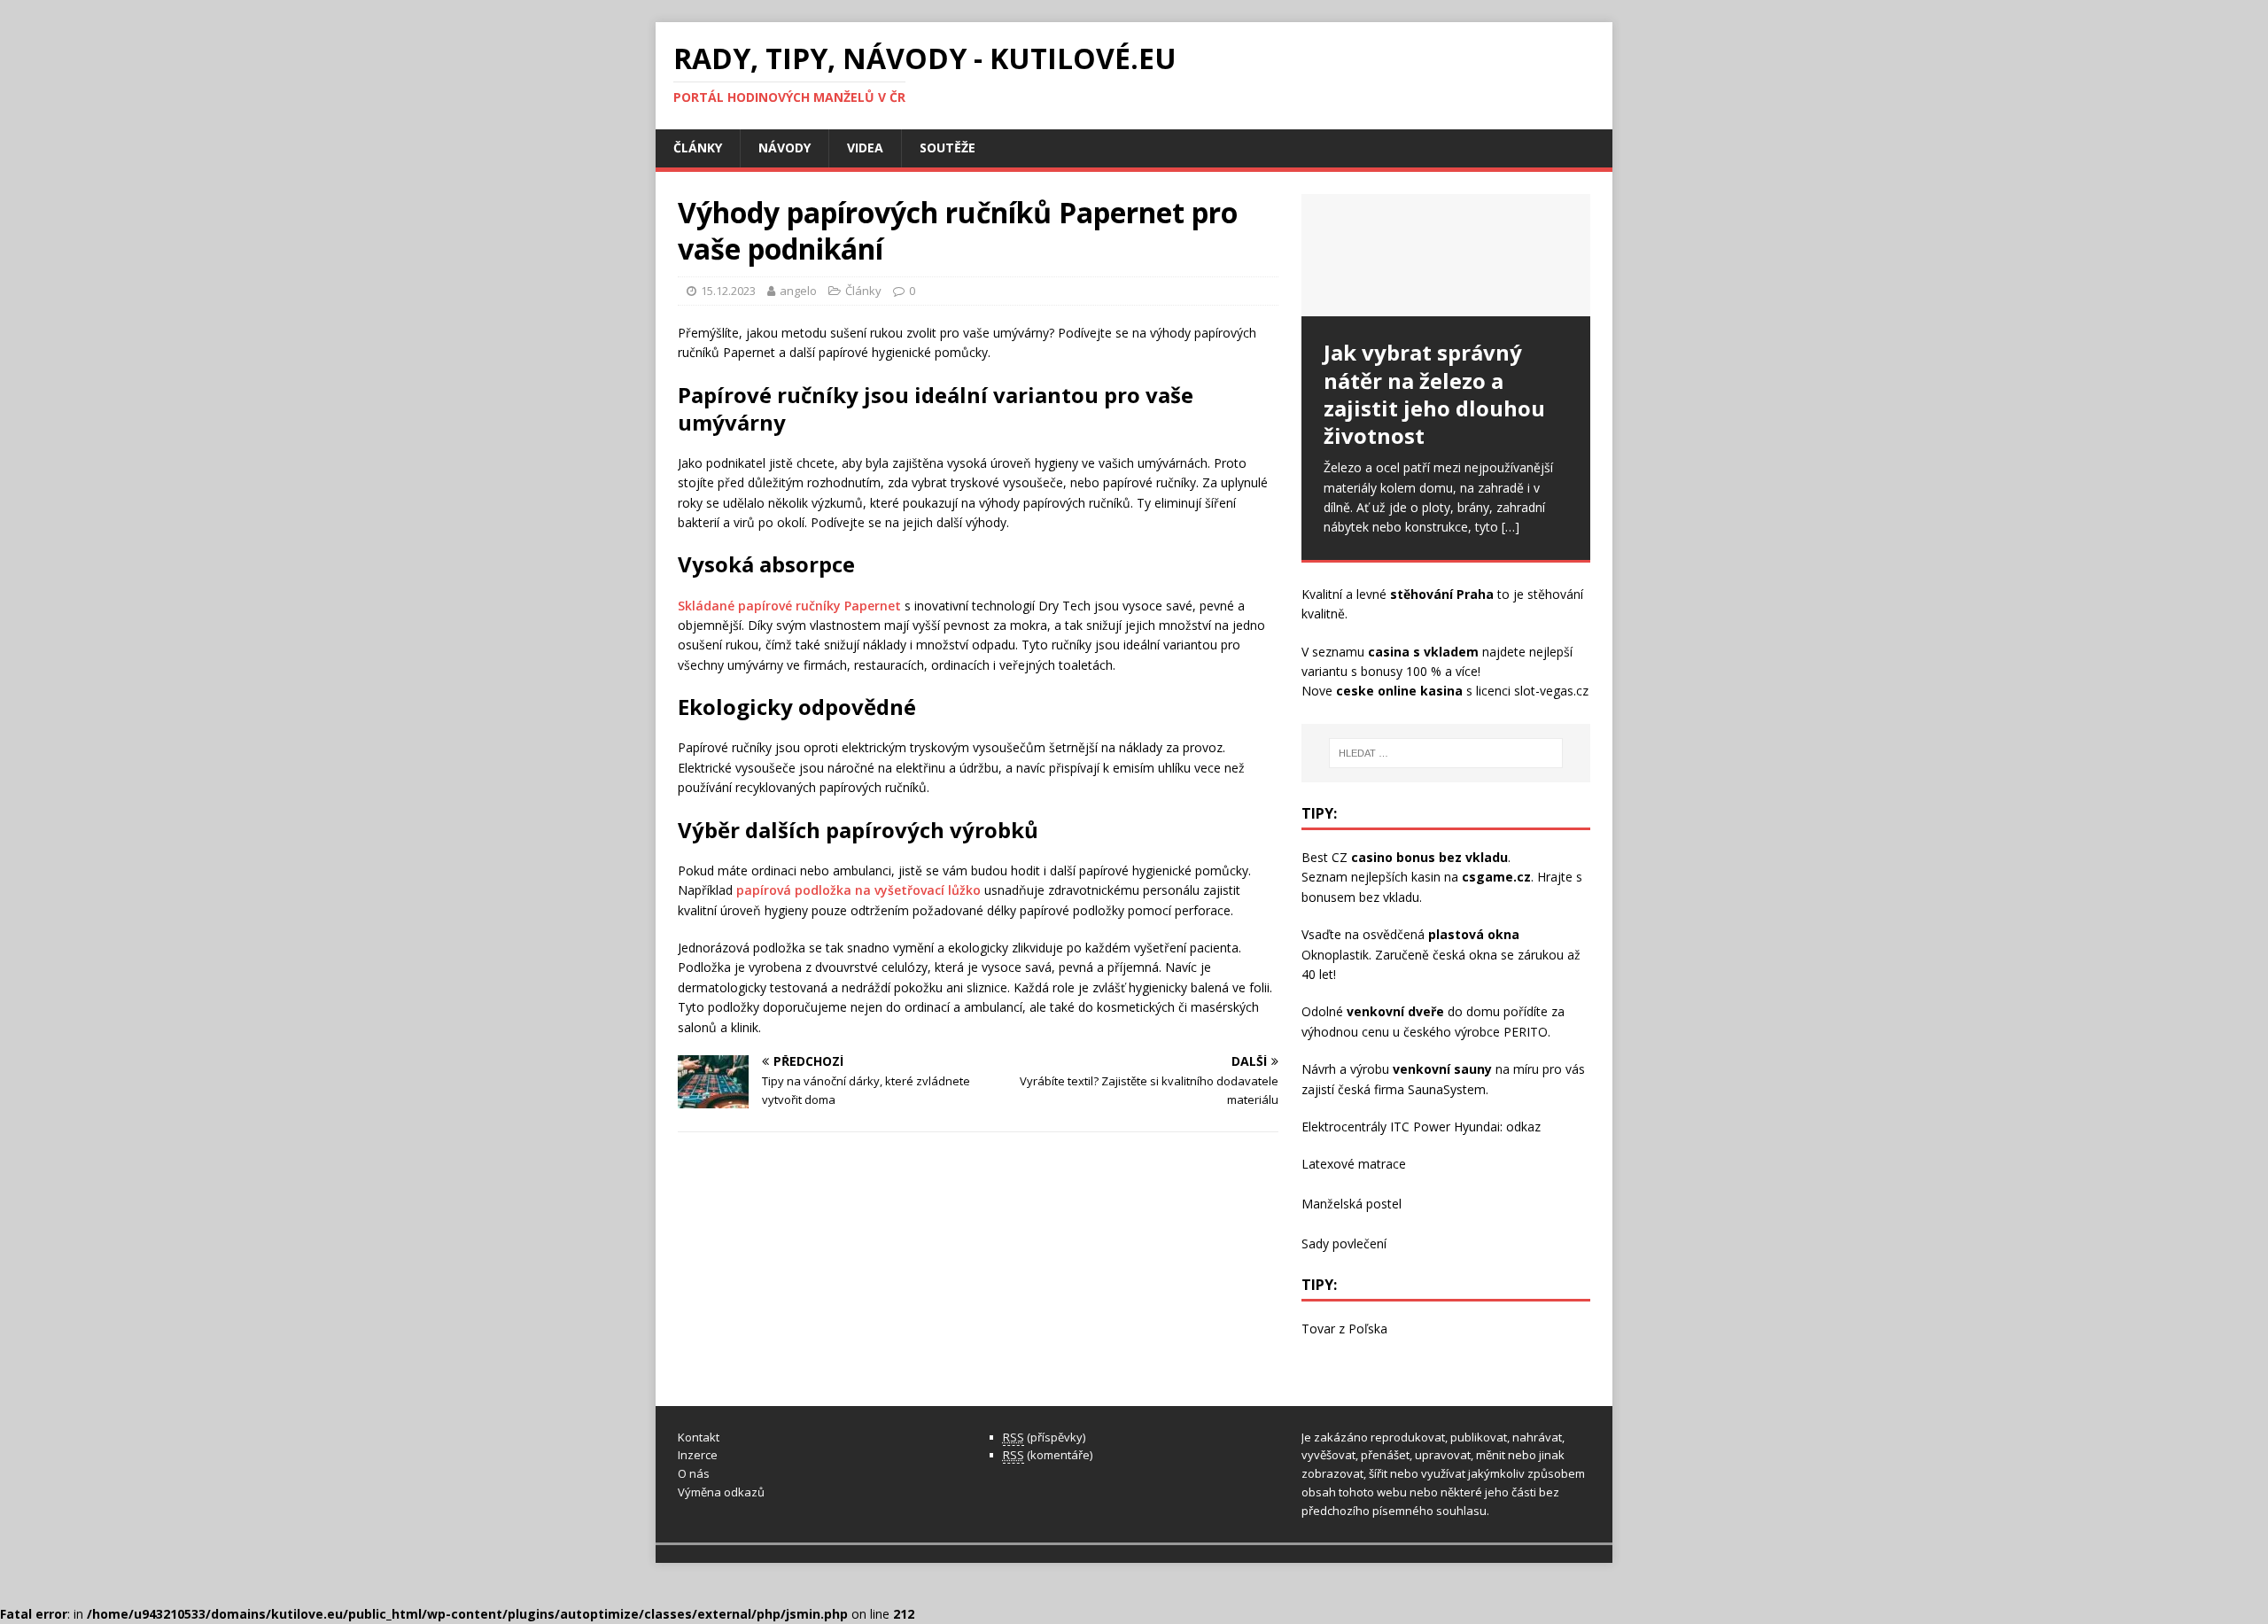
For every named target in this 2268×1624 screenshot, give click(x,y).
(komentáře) (1048, 1455)
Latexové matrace (1354, 1164)
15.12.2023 (728, 291)
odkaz (1523, 1127)
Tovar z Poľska (1344, 1329)
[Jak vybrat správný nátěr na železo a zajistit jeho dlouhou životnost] (1446, 256)
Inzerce (698, 1455)
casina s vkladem (1423, 652)
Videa (865, 148)
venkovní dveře (1395, 1011)
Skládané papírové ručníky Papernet (789, 606)
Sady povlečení (1344, 1243)
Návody (784, 148)
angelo (798, 291)
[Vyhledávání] (1446, 753)
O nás (694, 1473)
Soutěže (948, 148)
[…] (1511, 527)
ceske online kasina (1399, 691)
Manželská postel (1351, 1204)
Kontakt (699, 1437)
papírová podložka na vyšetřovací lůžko (858, 890)
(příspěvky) (1044, 1437)
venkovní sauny (1442, 1069)
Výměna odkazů (721, 1492)
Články (698, 148)
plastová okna (1474, 934)
